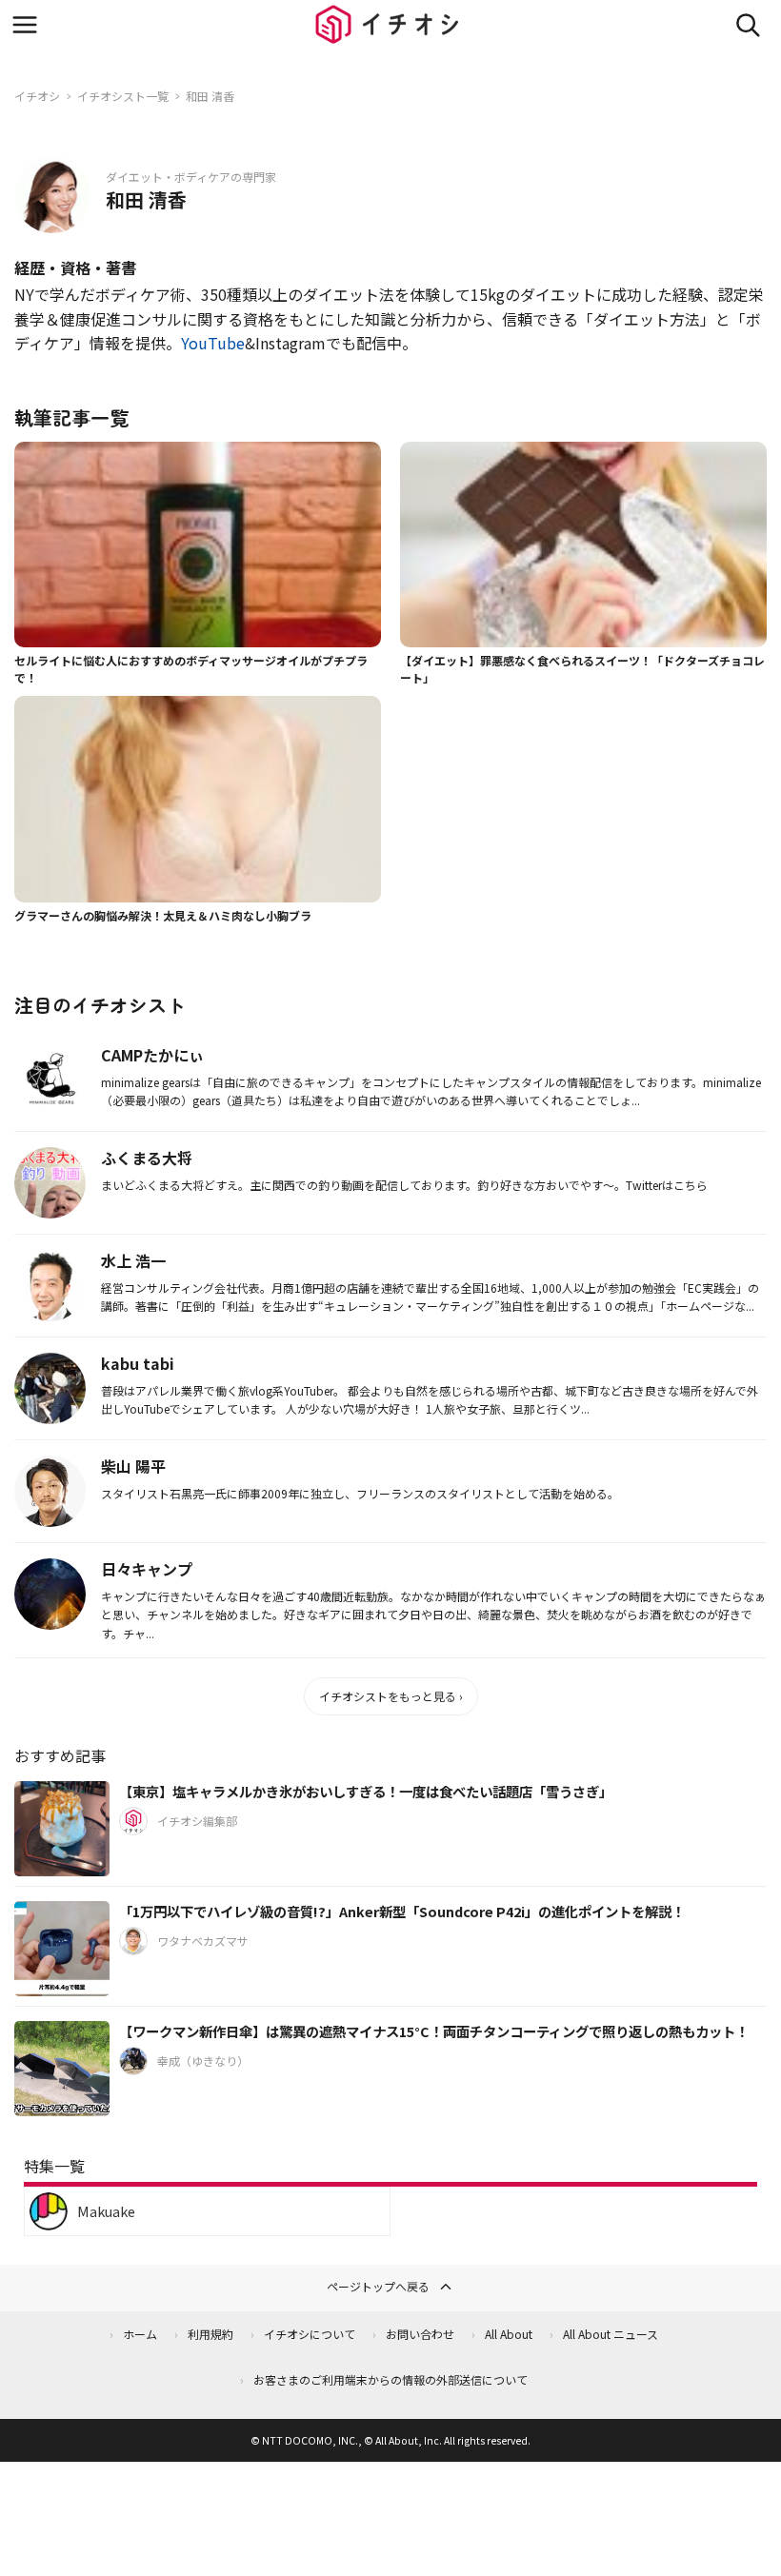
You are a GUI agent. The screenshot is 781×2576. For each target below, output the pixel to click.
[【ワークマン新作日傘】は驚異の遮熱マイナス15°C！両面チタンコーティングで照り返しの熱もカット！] (62, 2069)
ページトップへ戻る (378, 2286)
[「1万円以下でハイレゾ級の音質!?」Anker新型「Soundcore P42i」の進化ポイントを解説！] (62, 1949)
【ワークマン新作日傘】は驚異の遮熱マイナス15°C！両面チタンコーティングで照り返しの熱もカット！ (434, 2031)
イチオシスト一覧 (123, 96)
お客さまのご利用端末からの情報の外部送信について (390, 2379)
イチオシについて (310, 2334)
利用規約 (210, 2334)
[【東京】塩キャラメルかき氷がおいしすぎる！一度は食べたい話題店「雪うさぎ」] (62, 1829)
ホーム (140, 2334)
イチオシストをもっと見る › (391, 1696)
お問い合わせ (420, 2334)
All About (509, 2334)
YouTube (213, 343)
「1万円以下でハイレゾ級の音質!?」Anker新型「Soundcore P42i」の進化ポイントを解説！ (402, 1911)
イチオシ (37, 96)
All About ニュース (611, 2334)
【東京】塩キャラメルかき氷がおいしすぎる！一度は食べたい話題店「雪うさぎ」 (366, 1791)
